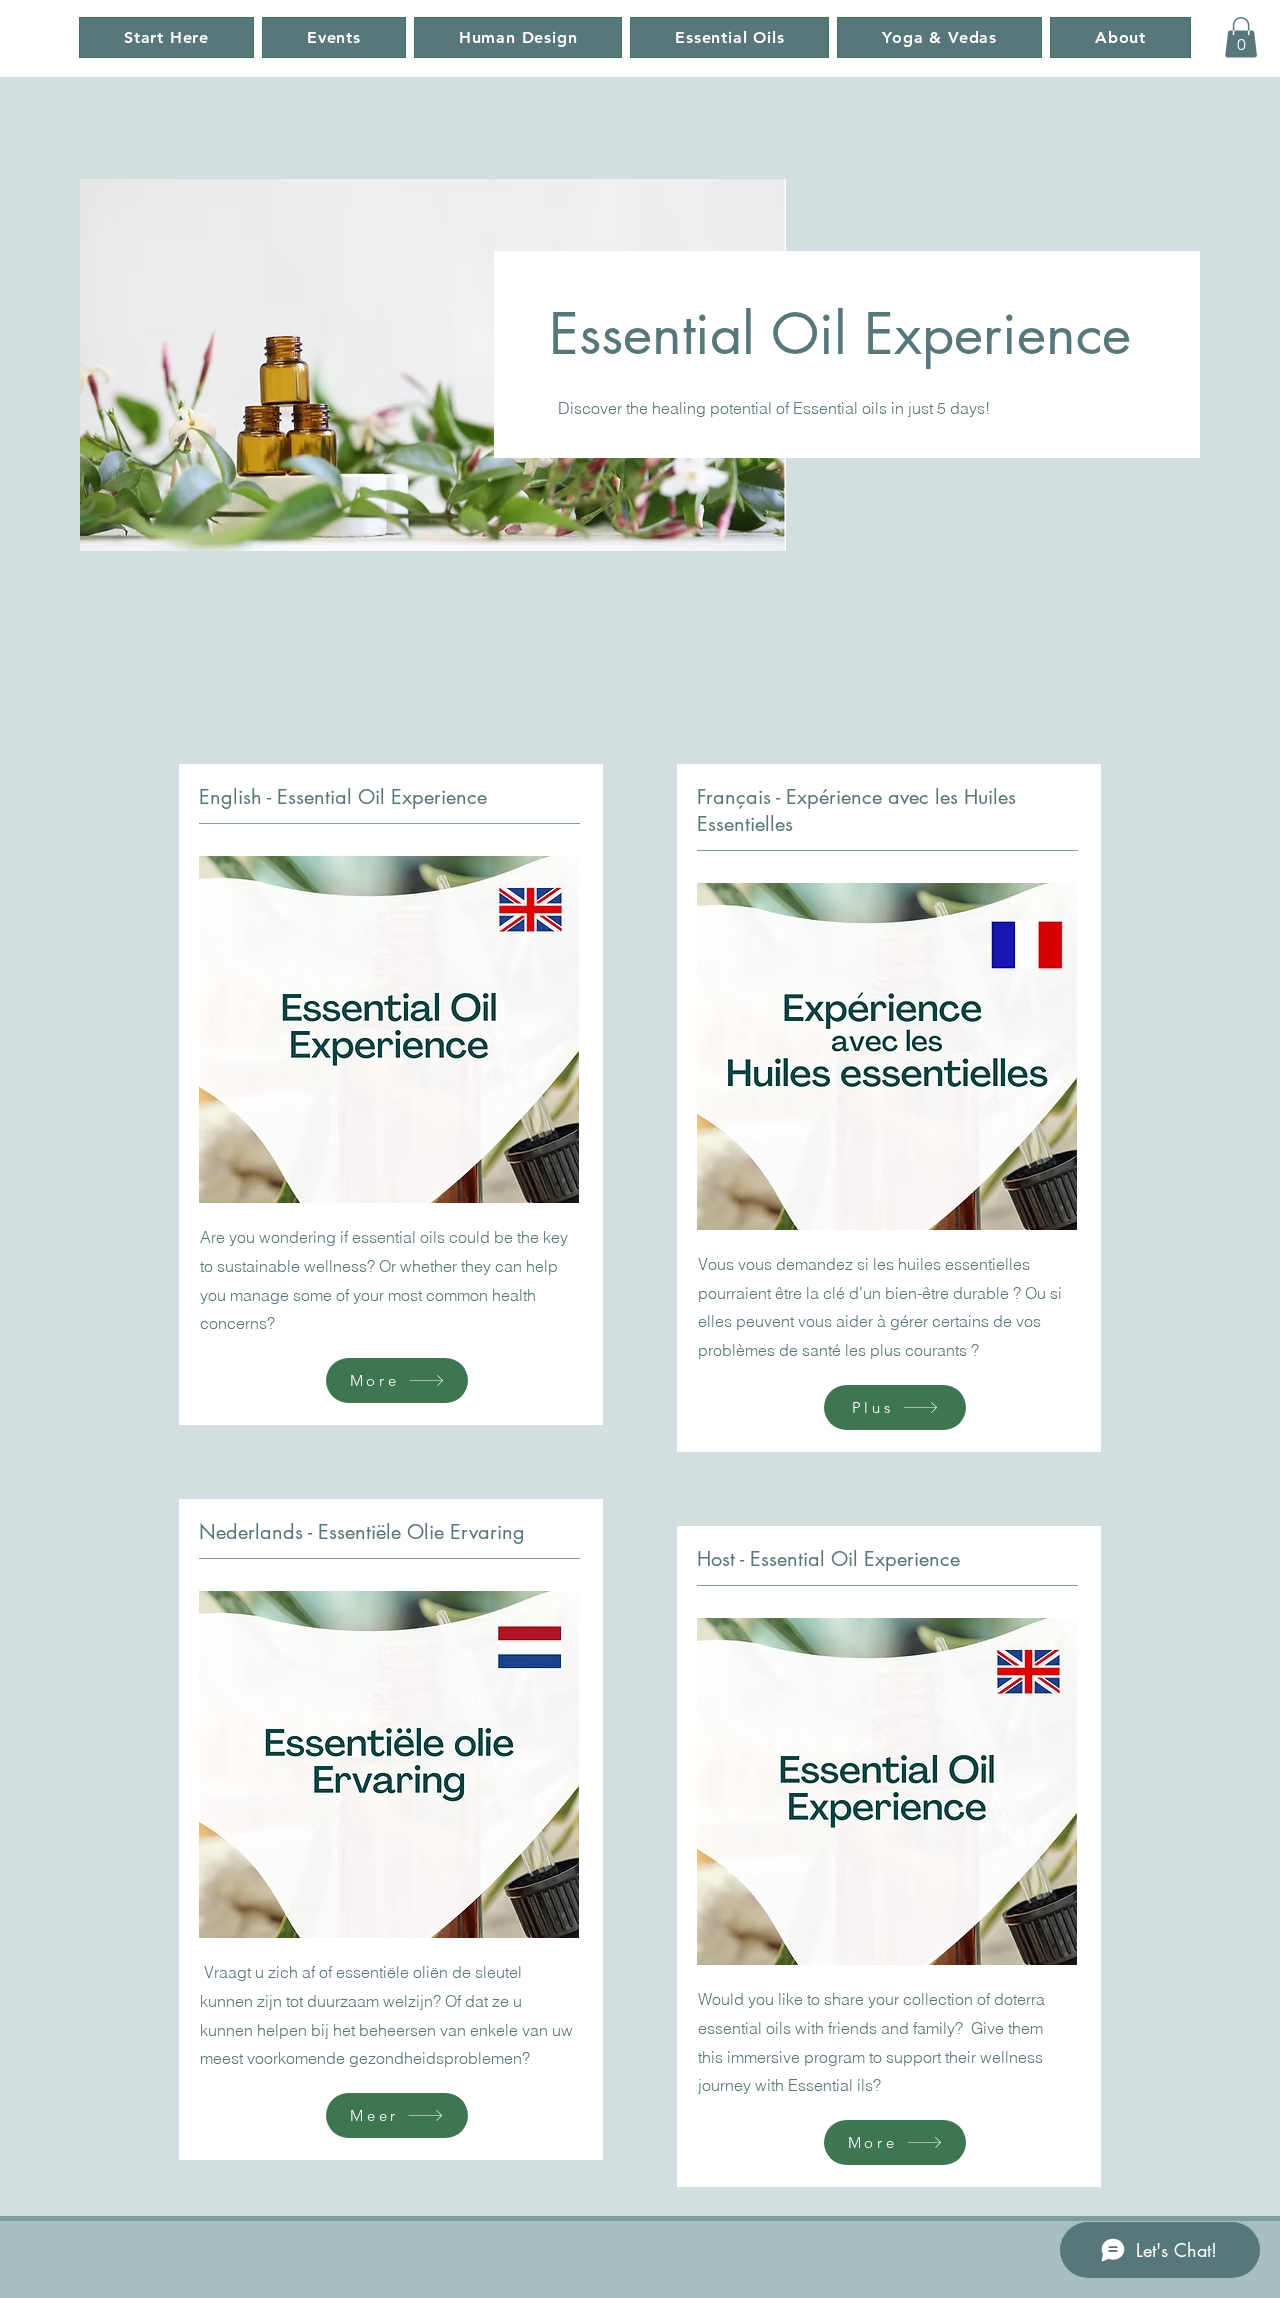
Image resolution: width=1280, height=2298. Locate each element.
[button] (1241, 37)
